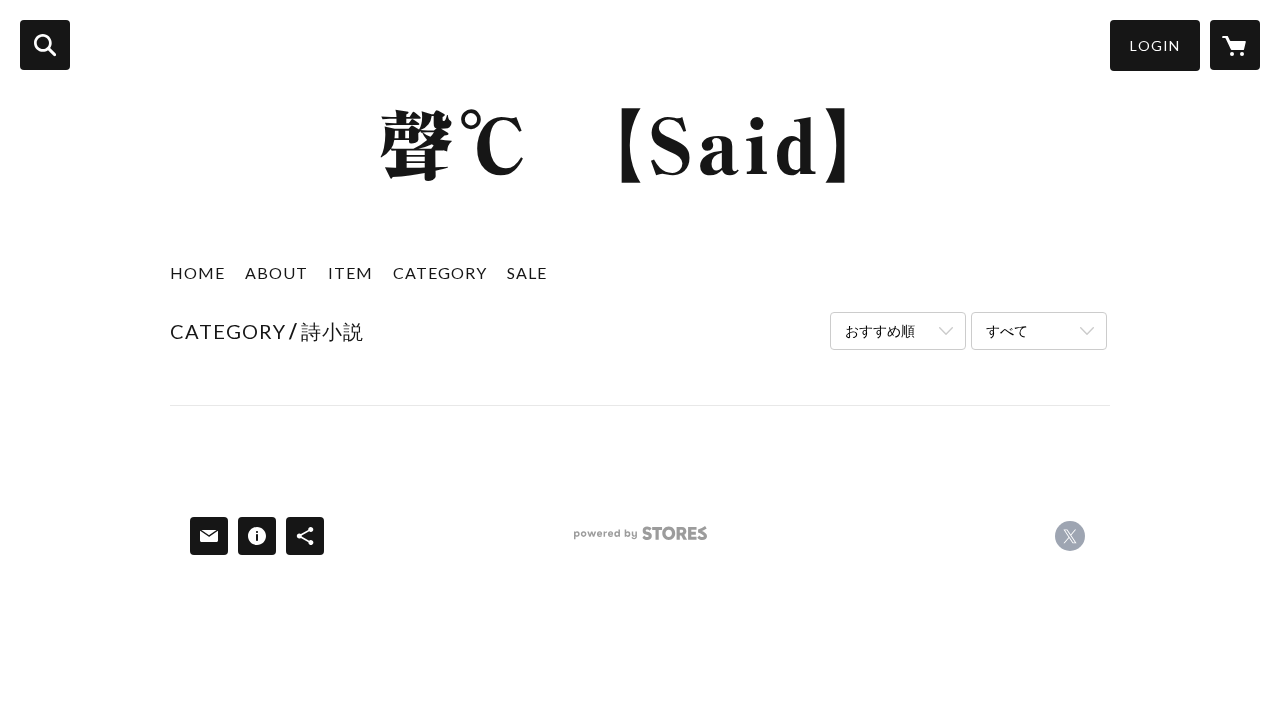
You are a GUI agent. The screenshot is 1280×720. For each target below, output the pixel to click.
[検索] (45, 45)
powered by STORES (640, 540)
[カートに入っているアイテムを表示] (1235, 45)
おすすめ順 (880, 330)
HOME (197, 272)
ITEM (350, 272)
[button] (1155, 45)
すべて (1007, 330)
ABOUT (276, 272)
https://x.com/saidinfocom (1070, 536)
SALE (527, 272)
